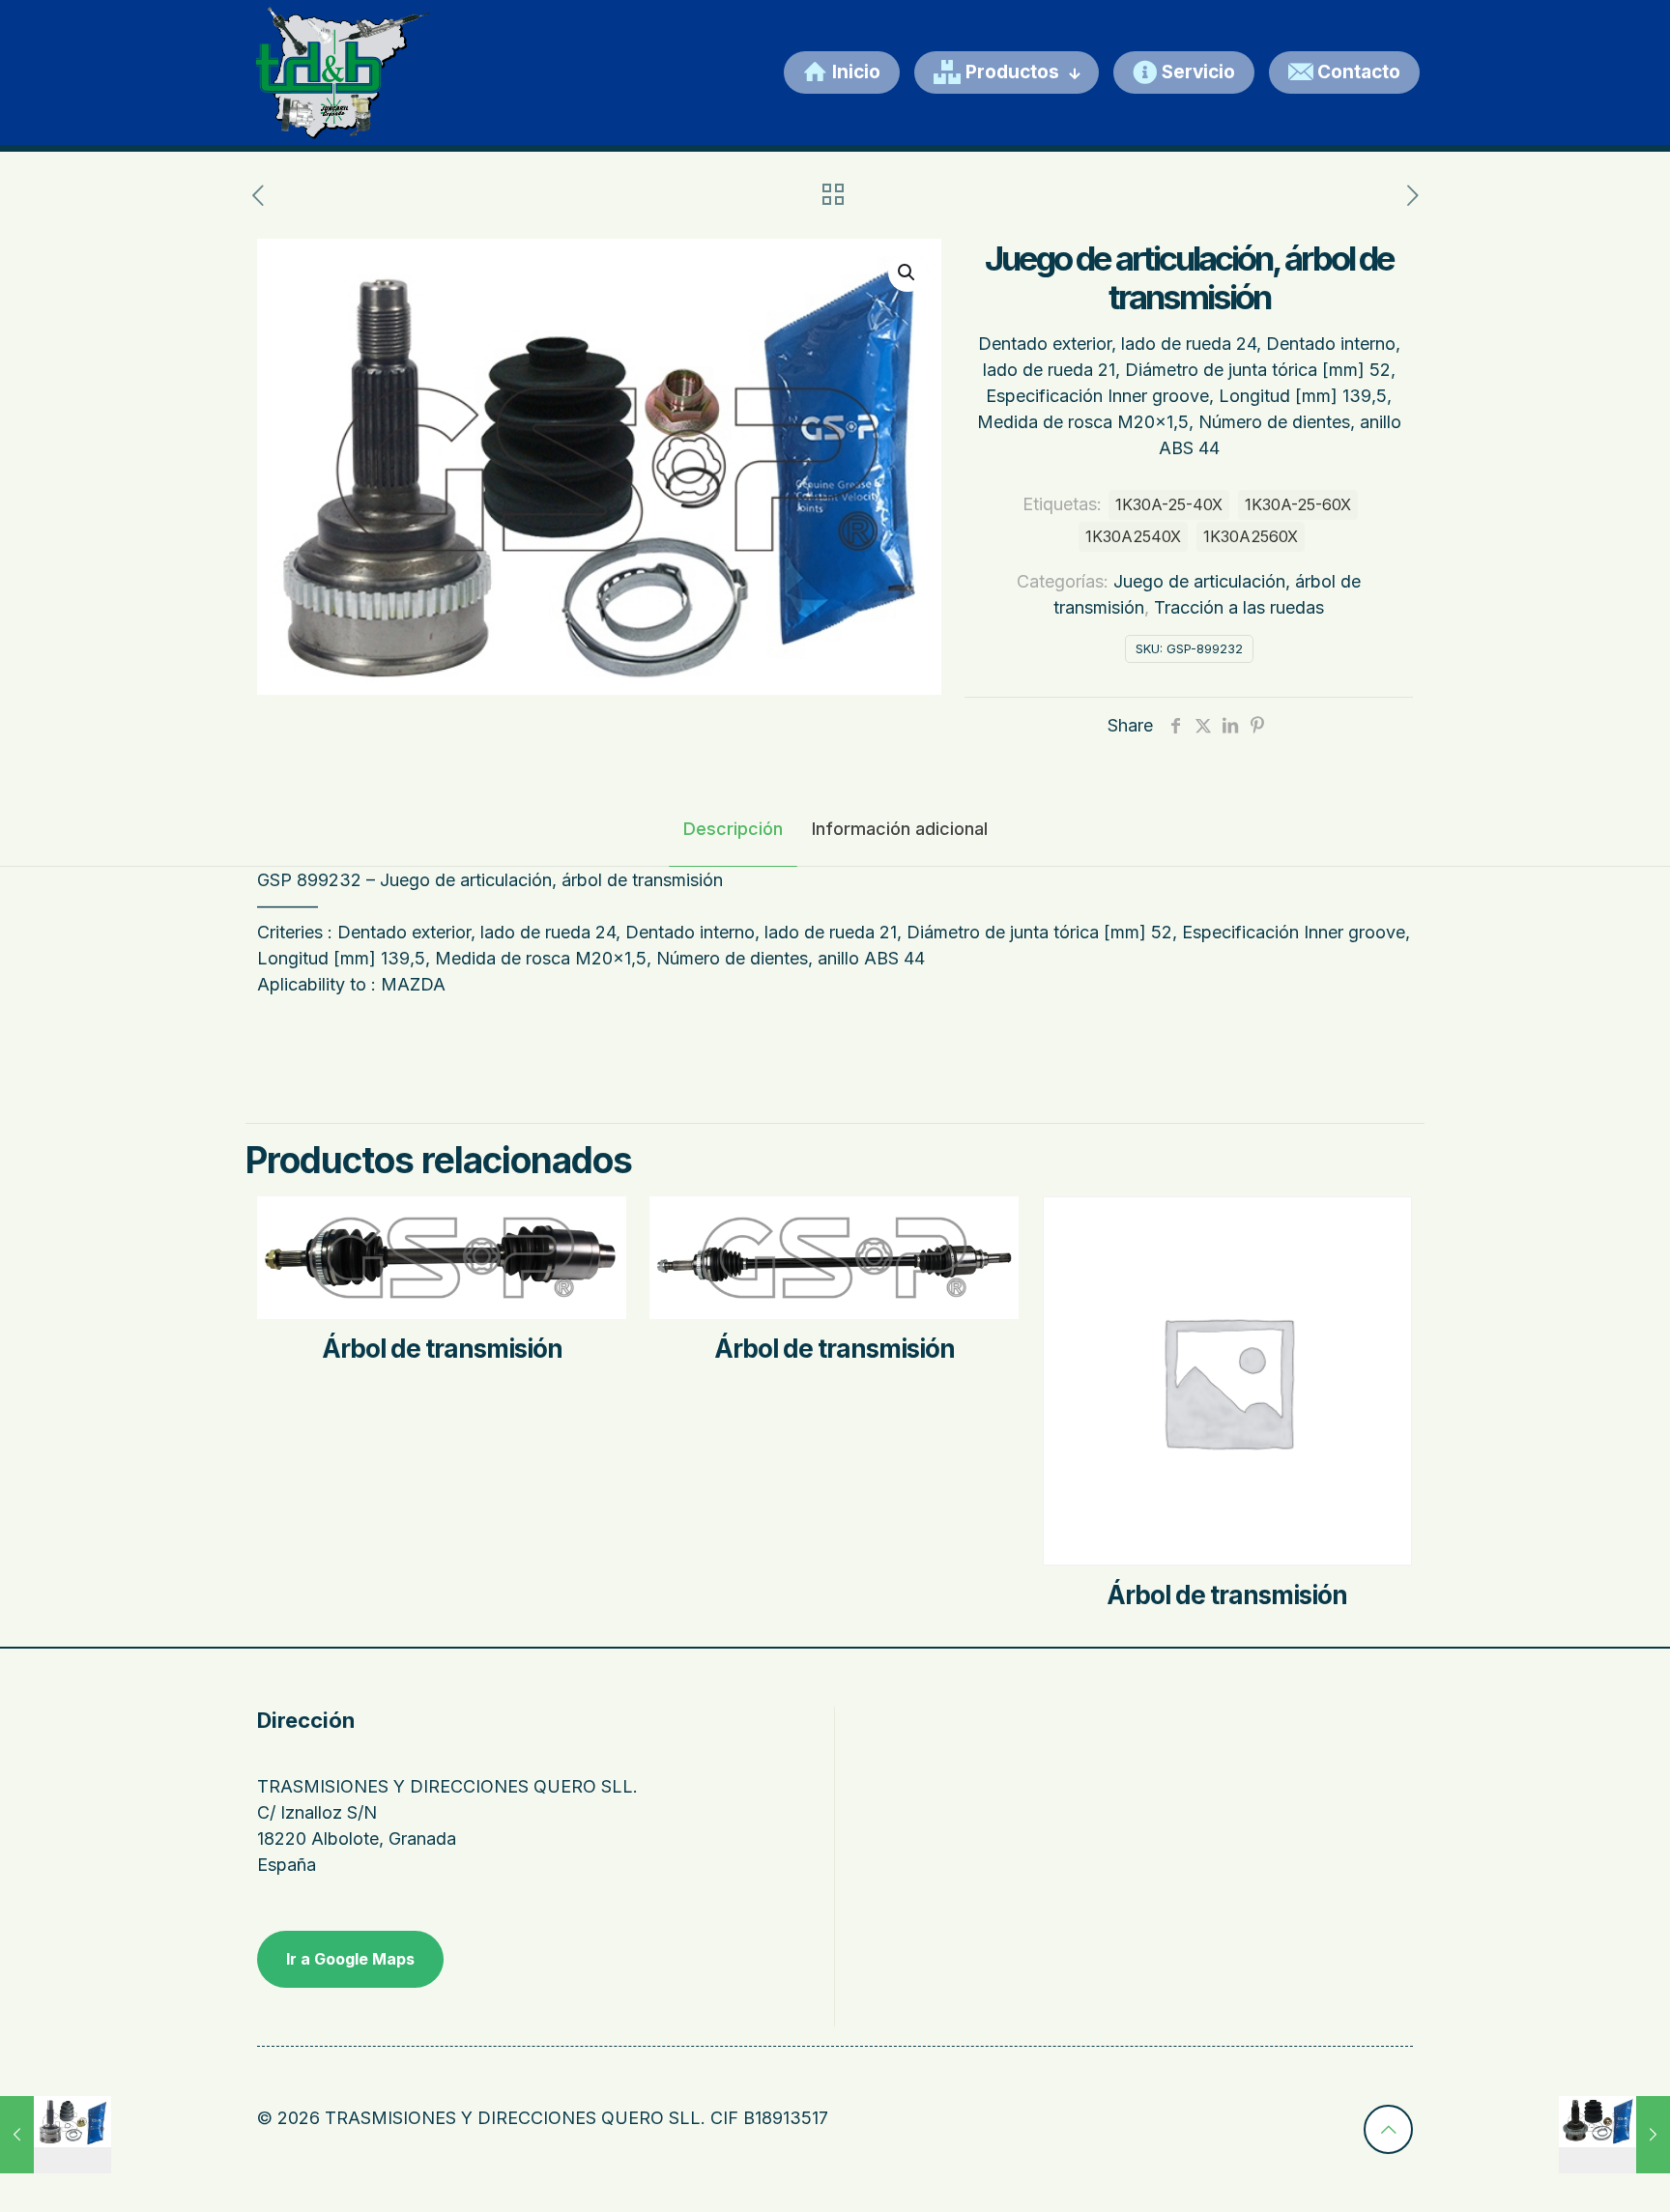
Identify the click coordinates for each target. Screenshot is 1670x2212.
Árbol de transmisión (442, 1349)
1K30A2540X (1133, 536)
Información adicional (900, 829)
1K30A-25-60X (1298, 504)
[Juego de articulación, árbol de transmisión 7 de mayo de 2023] (56, 2135)
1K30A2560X (1251, 536)
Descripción (733, 829)
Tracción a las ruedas (1239, 607)
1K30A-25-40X (1169, 504)
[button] (907, 273)
